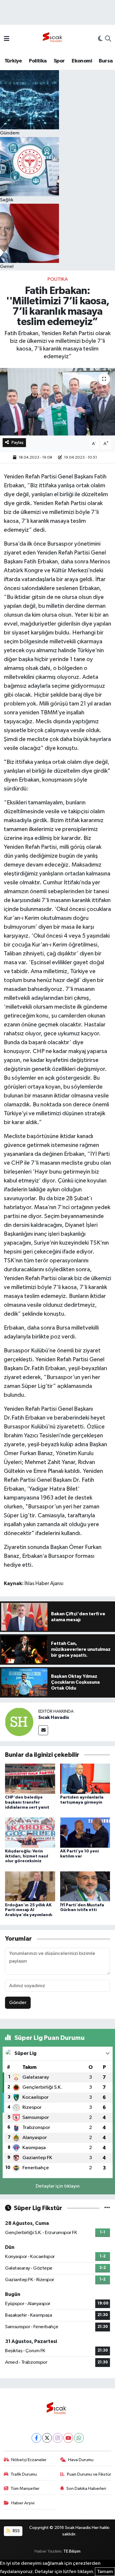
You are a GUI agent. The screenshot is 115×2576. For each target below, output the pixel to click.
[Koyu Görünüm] (100, 39)
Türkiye (13, 61)
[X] (47, 2438)
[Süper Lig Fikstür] (107, 2208)
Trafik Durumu (24, 2474)
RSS (16, 2531)
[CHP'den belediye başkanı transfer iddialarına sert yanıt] (30, 1779)
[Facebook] (36, 2438)
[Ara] (108, 39)
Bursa (106, 61)
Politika (38, 61)
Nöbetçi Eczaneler (29, 2460)
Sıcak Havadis (54, 1717)
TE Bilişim (72, 2551)
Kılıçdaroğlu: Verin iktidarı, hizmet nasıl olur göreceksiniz (27, 1856)
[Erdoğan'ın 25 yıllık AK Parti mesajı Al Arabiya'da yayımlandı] (30, 1886)
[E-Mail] (43, 1730)
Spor (59, 61)
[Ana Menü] (7, 39)
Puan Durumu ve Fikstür (89, 2474)
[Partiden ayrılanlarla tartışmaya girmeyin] (85, 1779)
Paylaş (18, 442)
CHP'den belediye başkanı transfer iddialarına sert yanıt (27, 1802)
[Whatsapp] (79, 2438)
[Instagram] (58, 2438)
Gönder (18, 2003)
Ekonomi (82, 61)
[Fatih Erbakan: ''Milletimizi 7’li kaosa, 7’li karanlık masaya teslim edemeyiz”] (57, 402)
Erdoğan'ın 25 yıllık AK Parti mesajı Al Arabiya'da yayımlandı (29, 1910)
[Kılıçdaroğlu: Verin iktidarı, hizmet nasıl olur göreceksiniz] (30, 1832)
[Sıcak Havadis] (54, 39)
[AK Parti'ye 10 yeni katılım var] (85, 1832)
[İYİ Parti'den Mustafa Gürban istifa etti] (85, 1886)
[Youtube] (68, 2438)
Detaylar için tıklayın (58, 2186)
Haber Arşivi (23, 2503)
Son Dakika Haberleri (86, 2489)
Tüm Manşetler (25, 2489)
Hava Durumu (81, 2460)
